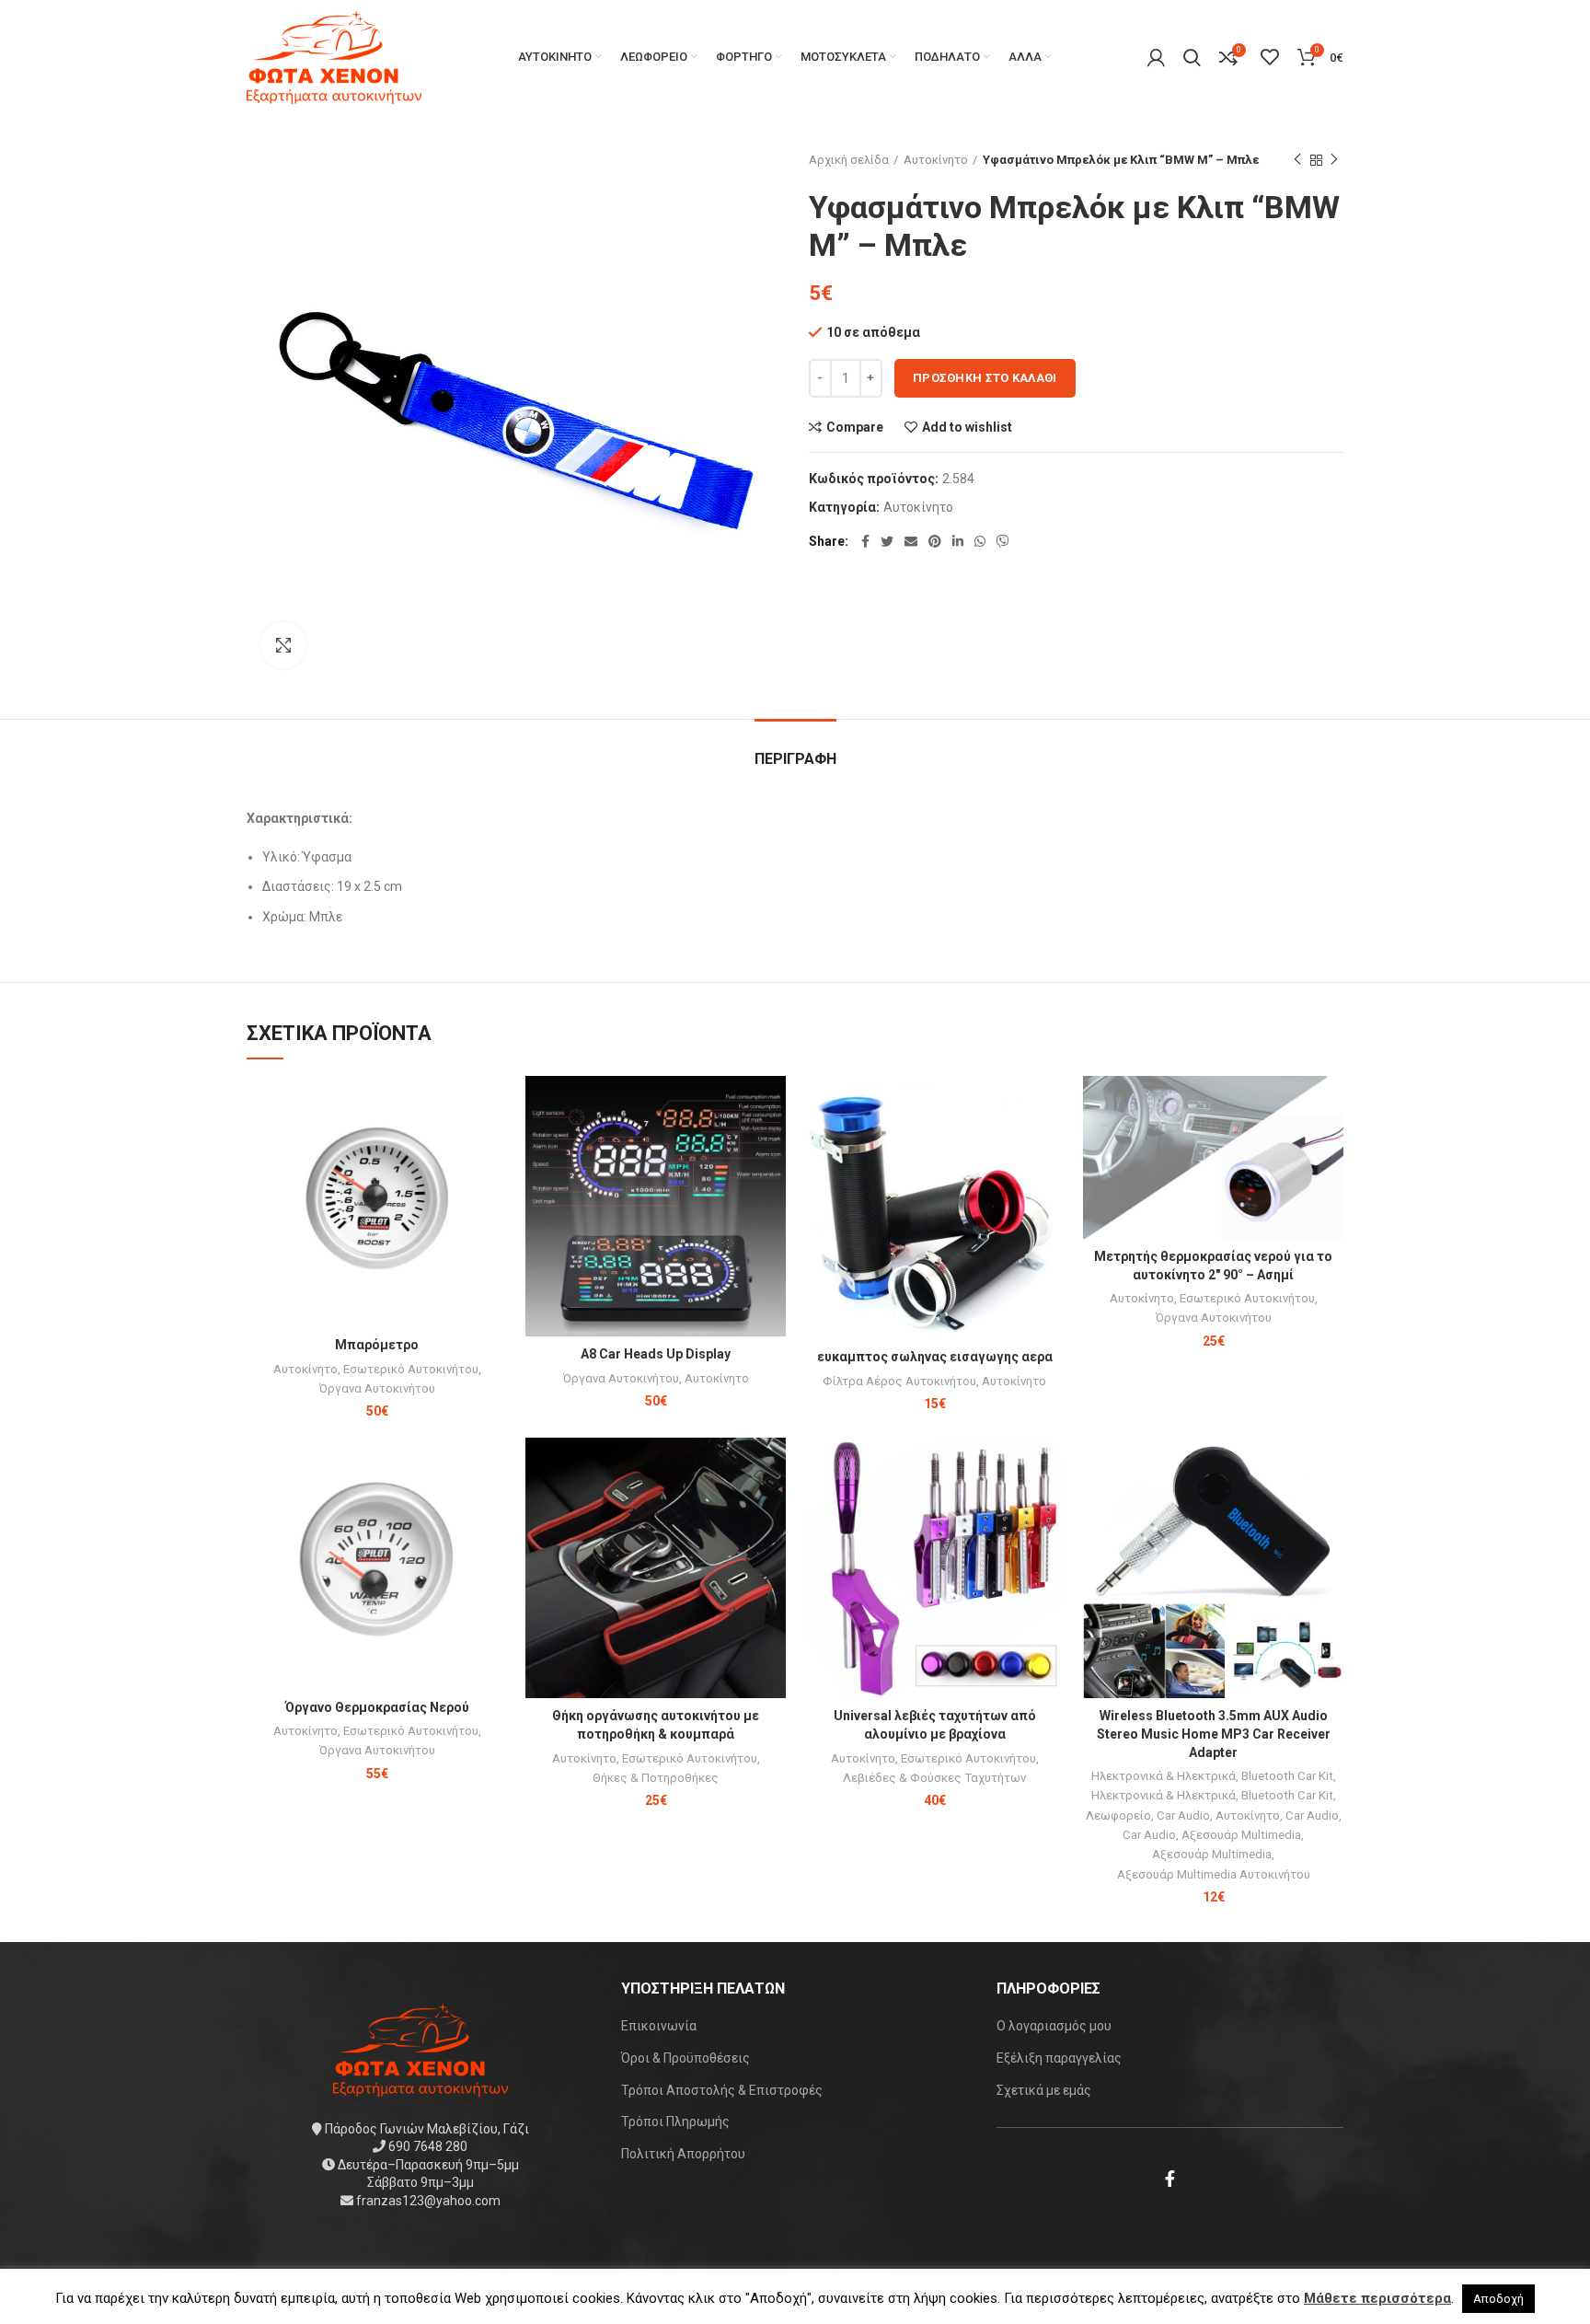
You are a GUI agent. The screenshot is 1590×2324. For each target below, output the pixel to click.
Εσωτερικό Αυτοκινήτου (411, 1369)
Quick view (493, 1147)
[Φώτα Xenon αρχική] (421, 2048)
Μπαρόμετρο (377, 1345)
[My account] (1156, 57)
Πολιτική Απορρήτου (683, 2154)
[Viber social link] (1003, 541)
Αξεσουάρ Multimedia (1241, 1835)
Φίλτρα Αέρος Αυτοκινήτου (899, 1381)
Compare (855, 427)
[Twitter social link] (887, 541)
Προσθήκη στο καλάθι (985, 378)
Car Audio (1183, 1815)
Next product (1334, 160)
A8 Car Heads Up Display (656, 1354)
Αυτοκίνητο (936, 160)
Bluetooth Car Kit (1287, 1776)
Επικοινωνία (659, 2026)
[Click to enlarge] (283, 645)
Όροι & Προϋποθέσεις (686, 2058)
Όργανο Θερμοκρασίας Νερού (377, 1707)
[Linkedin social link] (958, 541)
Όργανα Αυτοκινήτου (377, 1388)
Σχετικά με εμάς (1044, 2090)
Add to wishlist (967, 427)
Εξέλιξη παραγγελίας (1059, 2058)
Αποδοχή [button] (1498, 2299)
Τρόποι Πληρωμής (675, 2122)
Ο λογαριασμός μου (1054, 2026)
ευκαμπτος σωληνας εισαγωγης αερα (935, 1357)
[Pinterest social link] (935, 541)
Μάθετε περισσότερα (1377, 2298)
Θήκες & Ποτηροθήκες (656, 1778)
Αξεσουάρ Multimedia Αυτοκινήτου (1214, 1874)
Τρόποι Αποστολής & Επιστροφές (722, 2090)
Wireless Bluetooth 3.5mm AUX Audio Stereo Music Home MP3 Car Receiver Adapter (1214, 1734)
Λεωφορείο (1118, 1815)
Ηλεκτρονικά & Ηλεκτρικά (1164, 1776)
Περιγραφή (795, 759)
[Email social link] (911, 541)
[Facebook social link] (865, 541)
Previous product (1297, 160)
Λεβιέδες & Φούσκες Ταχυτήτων (934, 1778)
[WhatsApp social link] (980, 541)
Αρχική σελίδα (849, 160)
